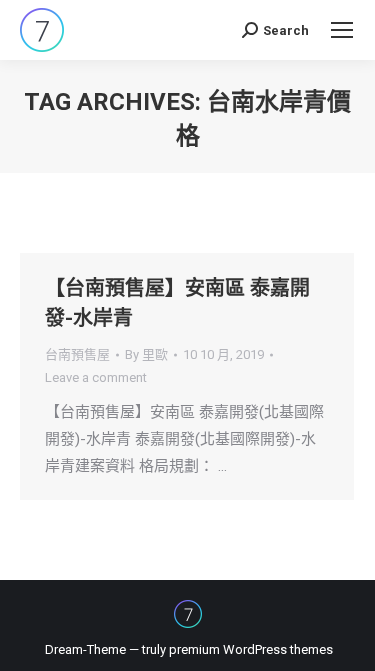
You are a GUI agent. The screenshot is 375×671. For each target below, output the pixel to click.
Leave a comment (96, 377)
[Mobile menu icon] (342, 30)
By (146, 354)
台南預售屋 (77, 354)
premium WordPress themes (251, 649)
